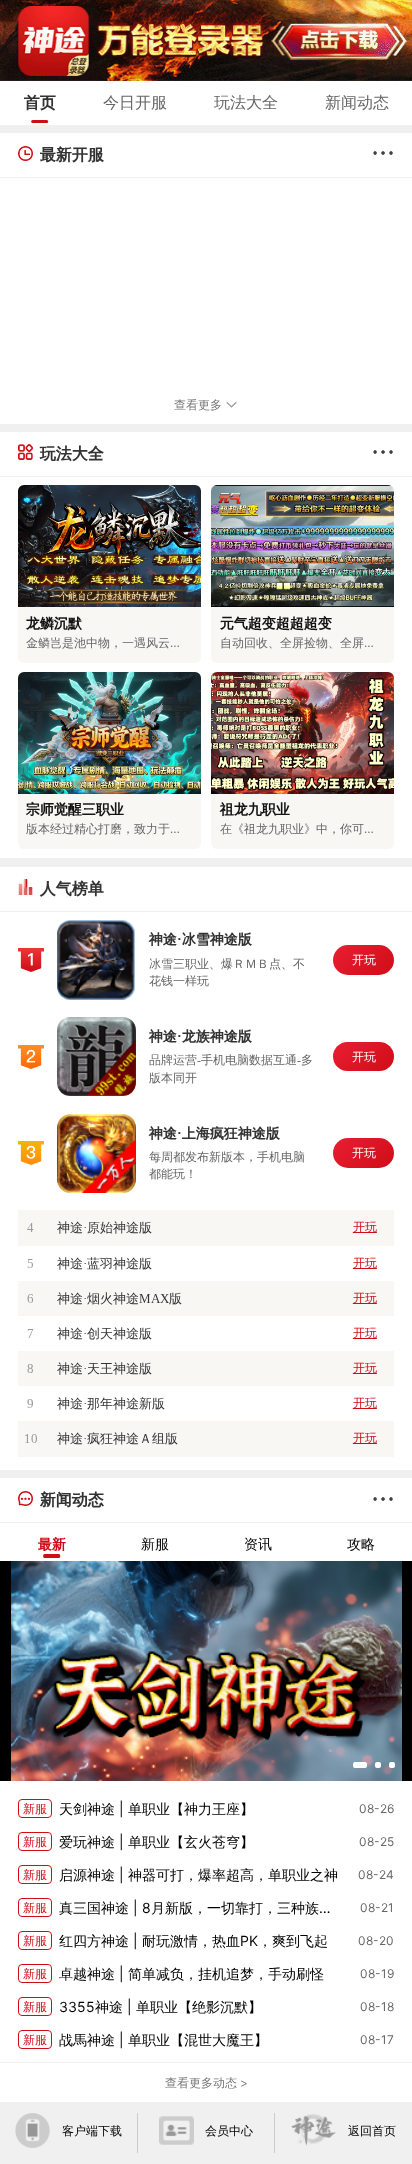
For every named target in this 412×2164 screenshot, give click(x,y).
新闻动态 (357, 102)
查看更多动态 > (206, 2082)
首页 (40, 102)
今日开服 (135, 102)
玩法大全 (246, 102)
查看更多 (199, 404)
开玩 (364, 960)
